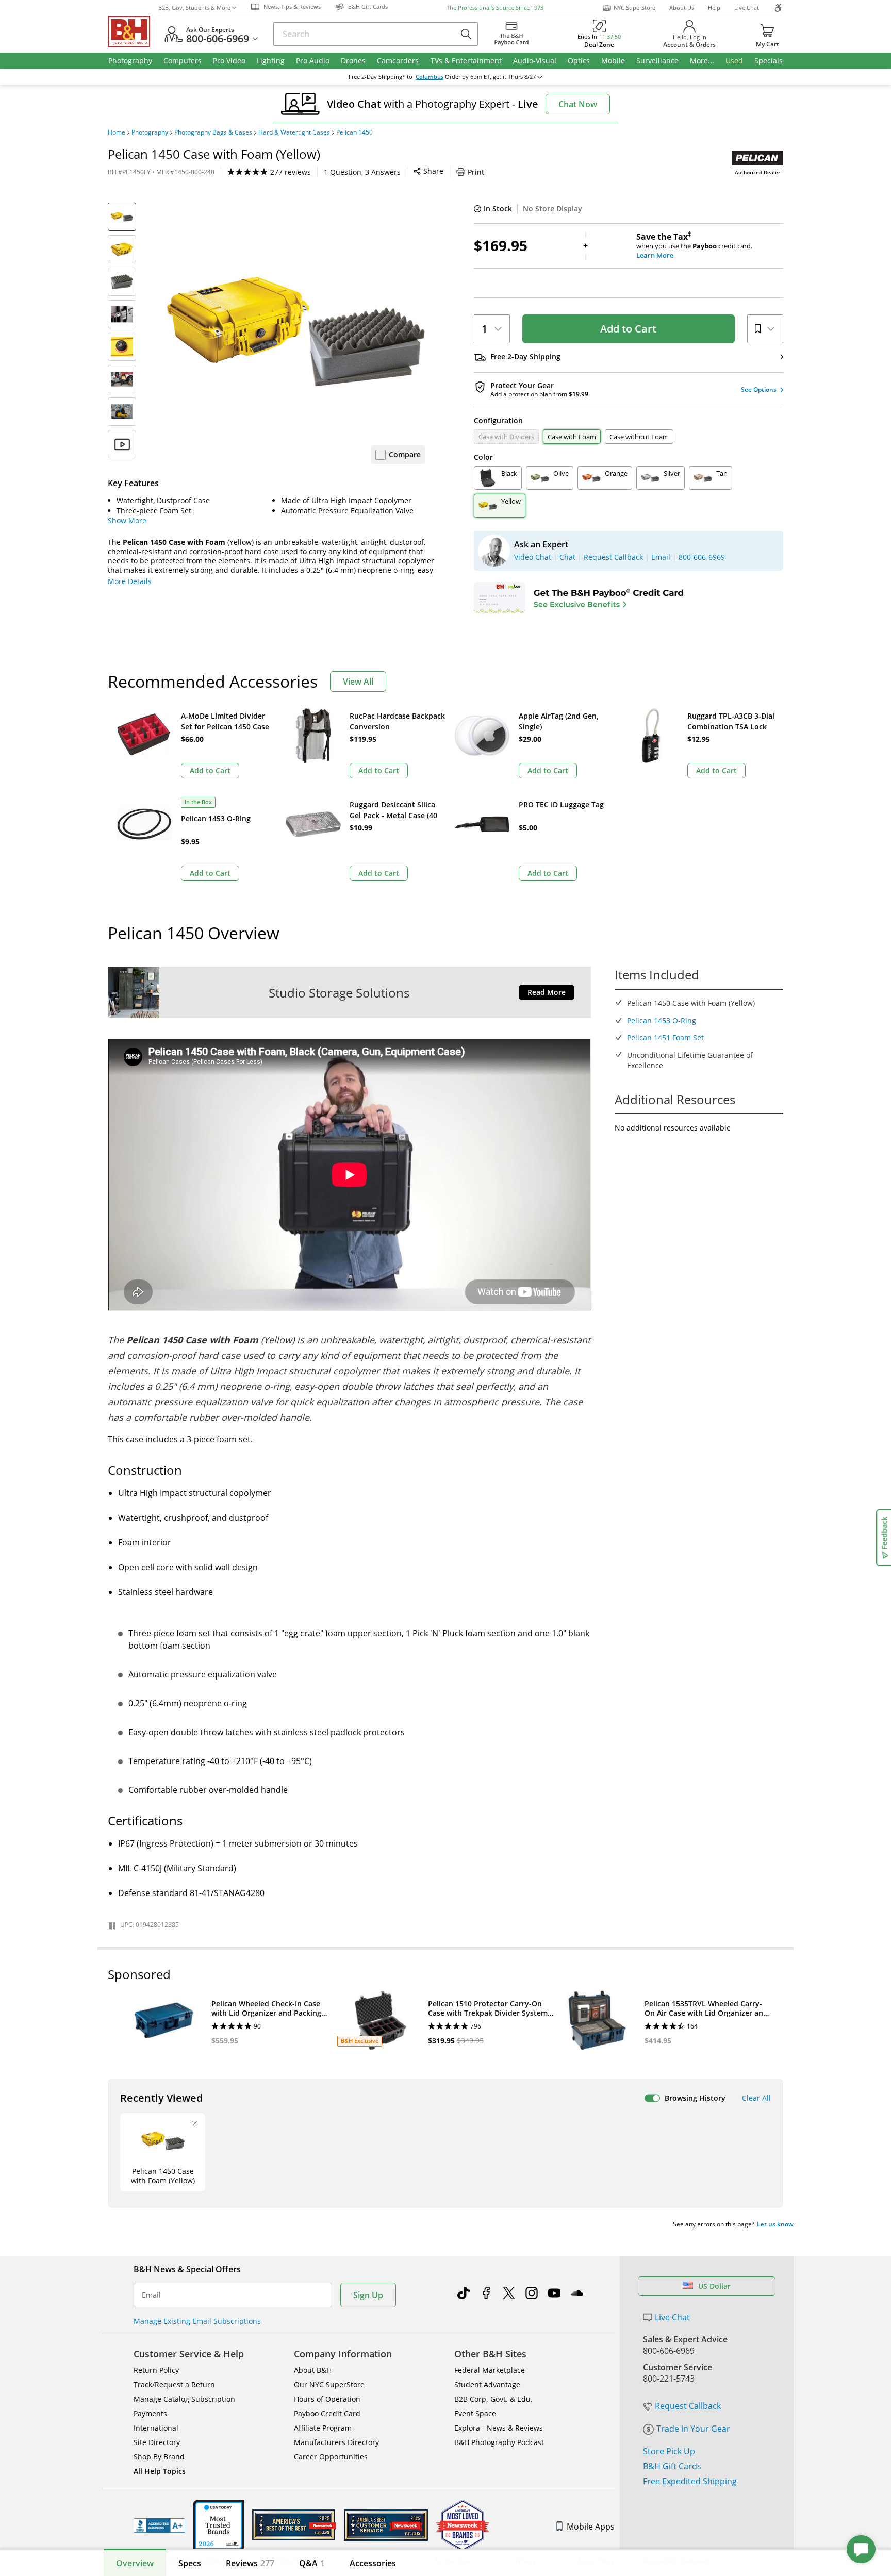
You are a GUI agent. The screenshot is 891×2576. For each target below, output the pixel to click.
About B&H (313, 2370)
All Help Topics (160, 2471)
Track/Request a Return (174, 2384)
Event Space (475, 2413)
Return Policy (156, 2370)
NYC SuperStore (634, 7)
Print (476, 172)
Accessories (373, 2563)
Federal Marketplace (490, 2370)
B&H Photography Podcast (499, 2442)
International (156, 2428)
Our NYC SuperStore (329, 2384)
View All (358, 682)
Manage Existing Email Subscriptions (197, 2321)
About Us (682, 7)
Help (714, 7)
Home (117, 132)
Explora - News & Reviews (499, 2428)
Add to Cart (628, 329)
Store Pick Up (669, 2451)
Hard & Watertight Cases (294, 132)
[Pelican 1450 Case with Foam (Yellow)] (296, 331)
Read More (547, 992)
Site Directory (157, 2442)
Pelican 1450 (354, 132)
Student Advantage (487, 2384)
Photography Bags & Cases (213, 132)
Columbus (430, 77)
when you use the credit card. (694, 246)
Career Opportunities (331, 2457)
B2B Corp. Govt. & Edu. (493, 2399)
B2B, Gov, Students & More (194, 7)
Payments (150, 2413)
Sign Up (368, 2295)
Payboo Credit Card (327, 2413)
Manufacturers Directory (336, 2442)
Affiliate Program (323, 2428)
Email (151, 2295)
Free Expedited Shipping (690, 2481)
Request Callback (688, 2406)
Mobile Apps (591, 2527)
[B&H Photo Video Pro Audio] (133, 31)
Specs (190, 2563)
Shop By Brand (159, 2457)
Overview (135, 2563)
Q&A (312, 2563)
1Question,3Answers (362, 172)
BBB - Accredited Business (159, 2525)
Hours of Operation (327, 2399)
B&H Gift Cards (672, 2466)
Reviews (250, 2563)
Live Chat (747, 7)
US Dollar (714, 2286)
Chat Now (578, 104)
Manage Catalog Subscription (184, 2399)
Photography (150, 132)
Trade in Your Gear (693, 2429)
